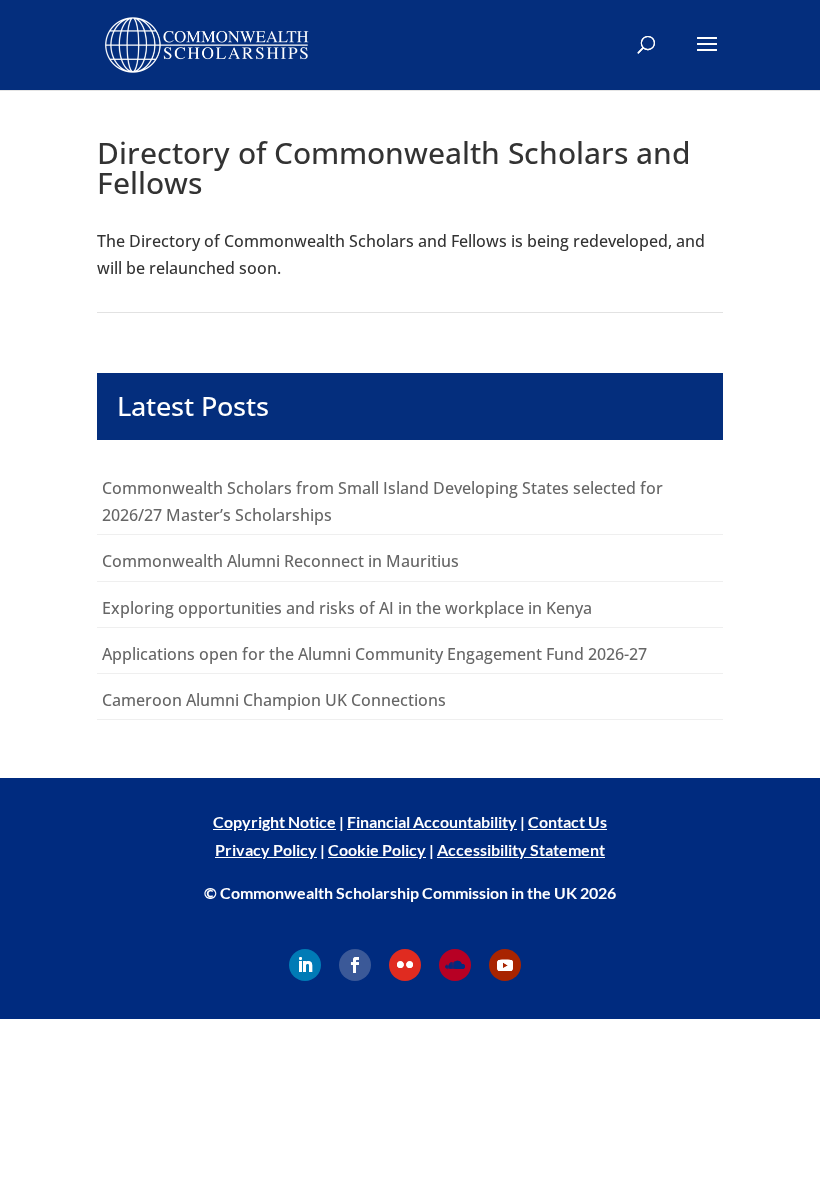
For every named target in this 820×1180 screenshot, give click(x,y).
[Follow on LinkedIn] (305, 965)
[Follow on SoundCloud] (455, 965)
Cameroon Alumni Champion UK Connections (274, 700)
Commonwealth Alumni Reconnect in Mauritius (280, 561)
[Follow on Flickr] (405, 965)
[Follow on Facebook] (355, 965)
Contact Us (567, 821)
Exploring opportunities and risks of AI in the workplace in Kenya (347, 608)
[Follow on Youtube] (505, 965)
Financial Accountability (432, 821)
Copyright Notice (274, 821)
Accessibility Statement (521, 849)
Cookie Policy (377, 849)
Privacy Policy (266, 849)
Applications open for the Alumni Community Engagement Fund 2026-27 (374, 654)
